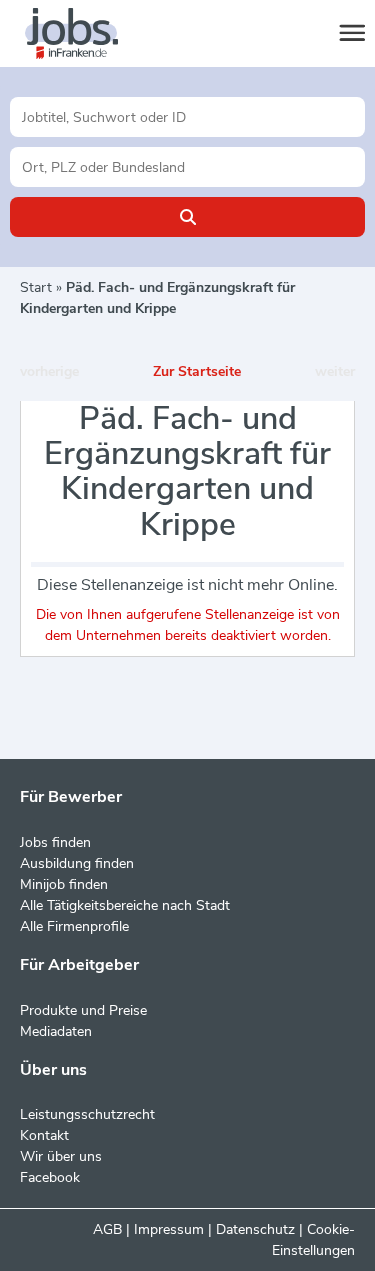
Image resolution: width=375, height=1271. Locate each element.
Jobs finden (55, 842)
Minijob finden (64, 884)
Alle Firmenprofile (74, 926)
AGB (107, 1229)
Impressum (169, 1229)
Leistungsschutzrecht (87, 1114)
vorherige (49, 371)
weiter (335, 371)
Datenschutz (255, 1229)
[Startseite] (90, 34)
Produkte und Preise (83, 1010)
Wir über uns (61, 1156)
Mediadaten (56, 1031)
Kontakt (44, 1135)
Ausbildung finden (77, 863)
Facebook (50, 1177)
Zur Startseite (197, 371)
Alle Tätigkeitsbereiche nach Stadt (125, 905)
